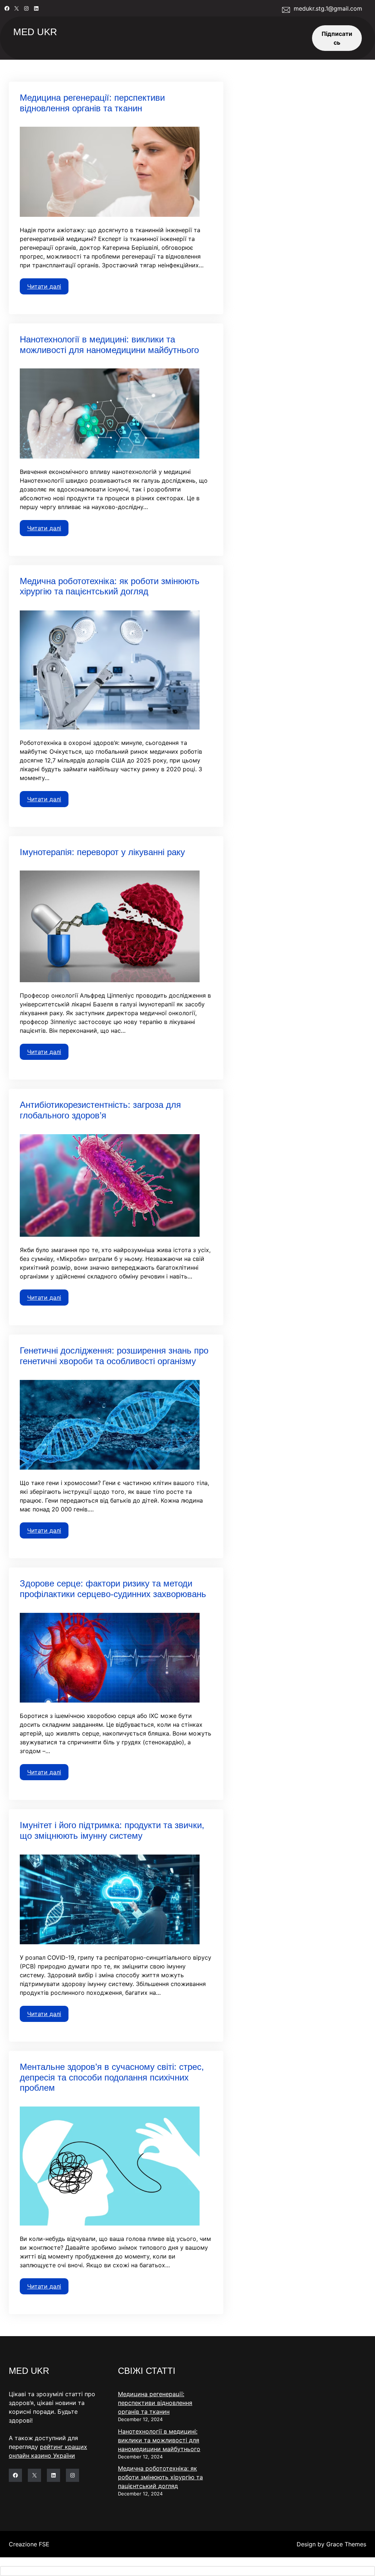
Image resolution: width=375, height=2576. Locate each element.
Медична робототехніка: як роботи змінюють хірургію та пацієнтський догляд (110, 586)
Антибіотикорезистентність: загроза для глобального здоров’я (100, 1110)
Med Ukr (35, 32)
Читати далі (44, 286)
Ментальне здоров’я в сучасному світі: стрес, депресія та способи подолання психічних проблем (112, 2077)
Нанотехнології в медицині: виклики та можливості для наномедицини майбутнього (109, 345)
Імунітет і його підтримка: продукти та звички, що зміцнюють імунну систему (112, 1830)
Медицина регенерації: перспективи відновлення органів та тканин (92, 103)
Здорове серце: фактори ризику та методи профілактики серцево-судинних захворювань (113, 1589)
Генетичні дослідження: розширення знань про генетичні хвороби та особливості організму (114, 1356)
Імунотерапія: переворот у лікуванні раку (102, 852)
